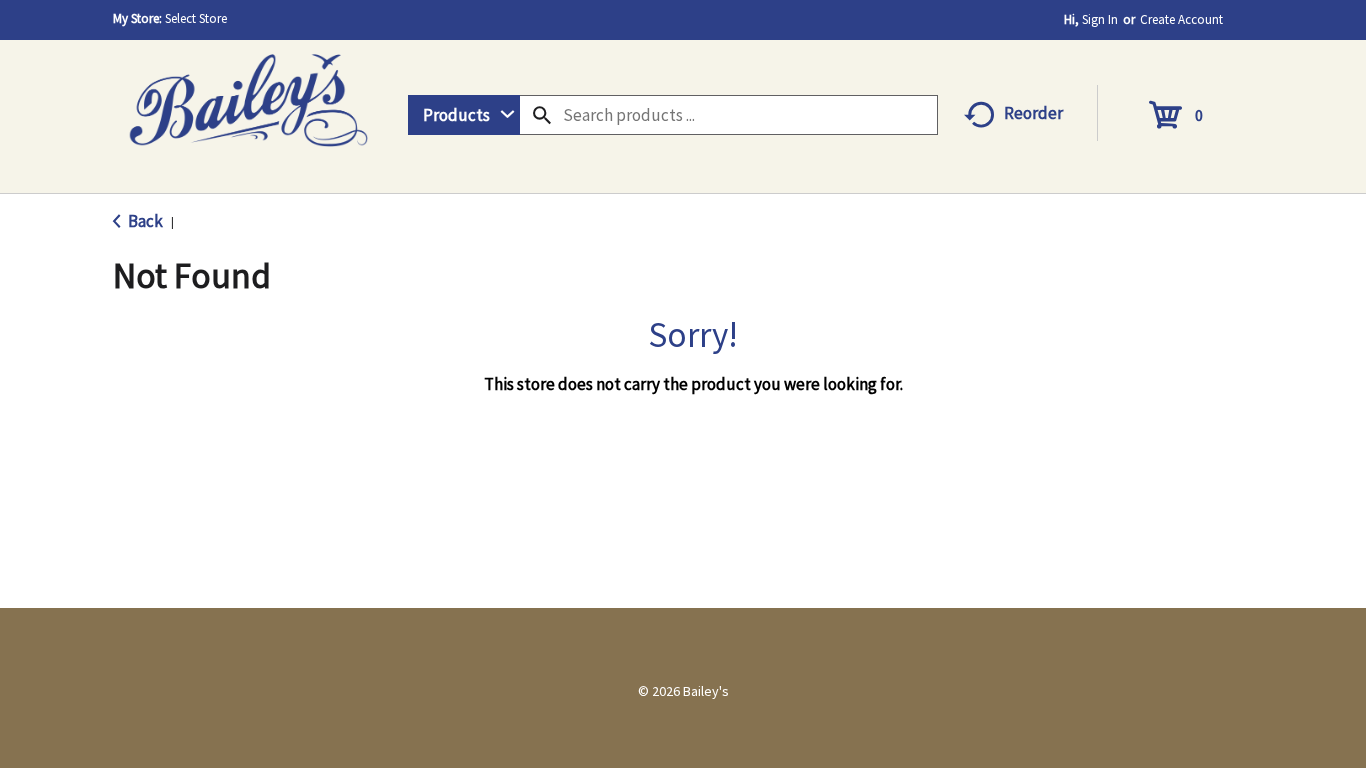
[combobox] (464, 115)
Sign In (1100, 19)
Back (144, 221)
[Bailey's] (248, 93)
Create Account (1181, 19)
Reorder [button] (1033, 113)
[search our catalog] (542, 115)
